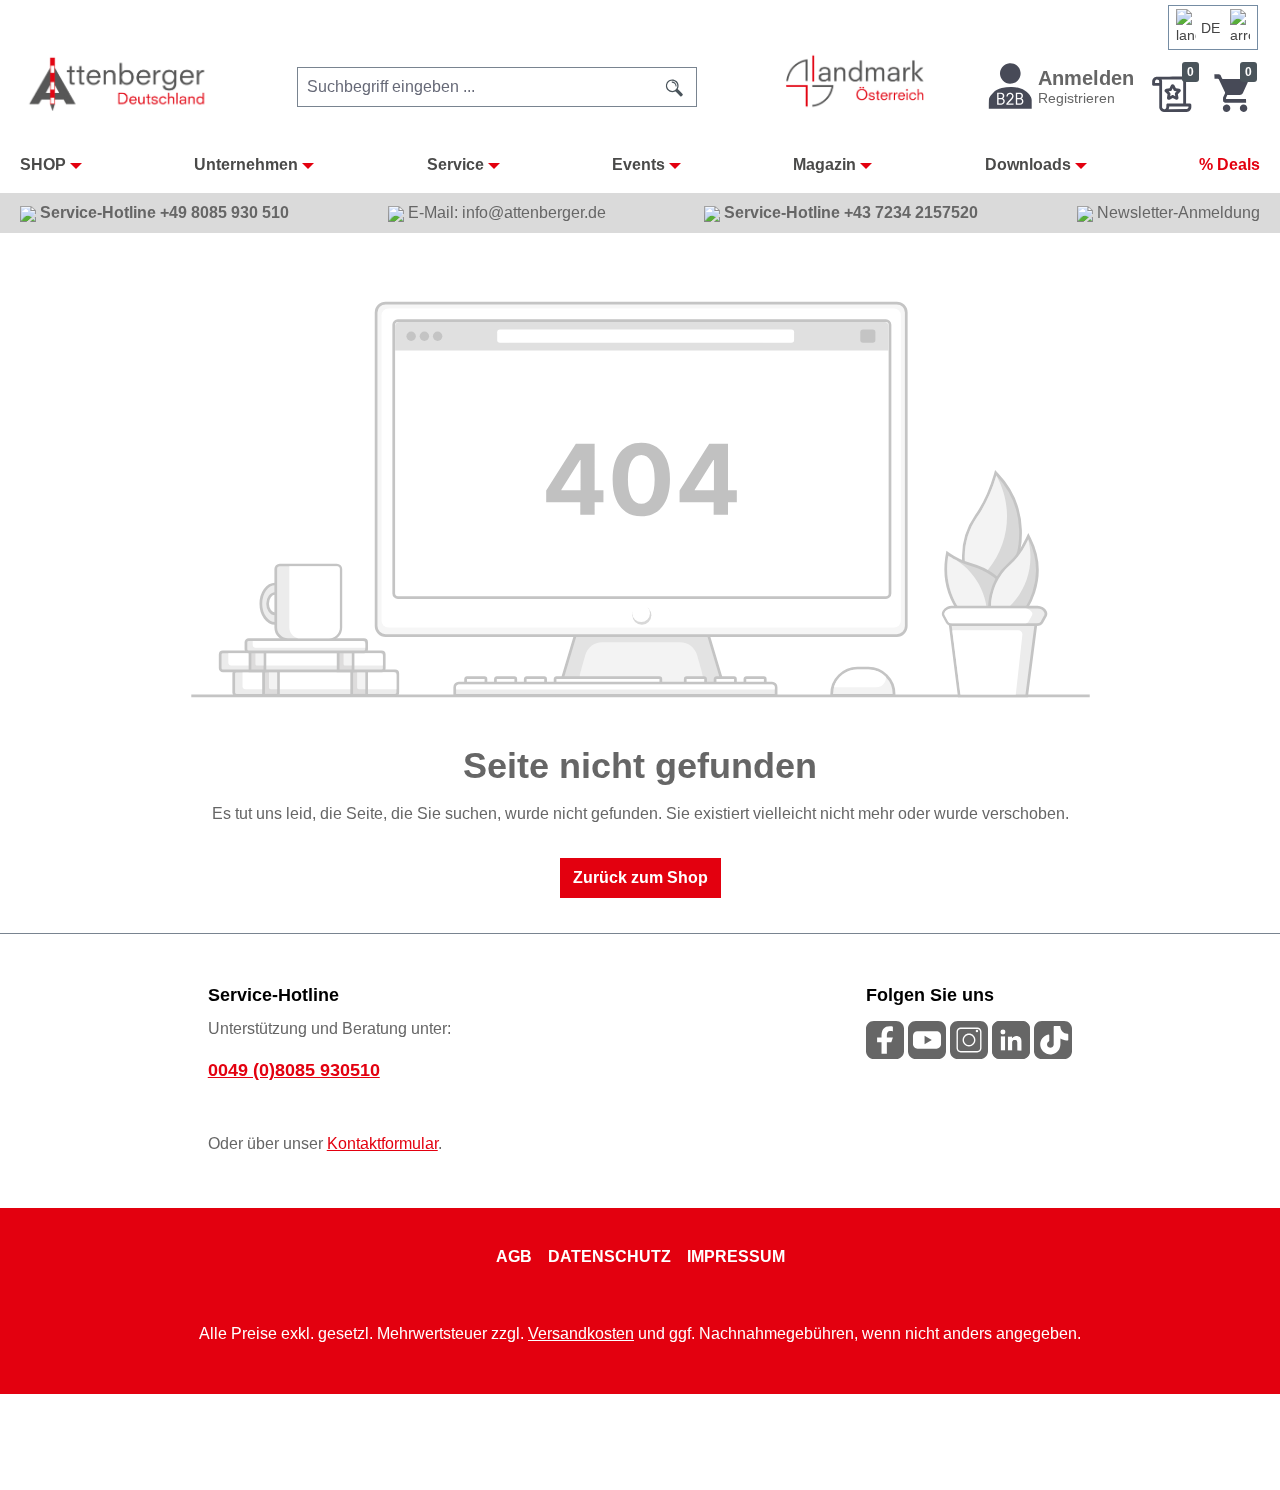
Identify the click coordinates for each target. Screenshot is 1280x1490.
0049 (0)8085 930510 (294, 1070)
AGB (514, 1256)
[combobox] (475, 87)
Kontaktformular (382, 1143)
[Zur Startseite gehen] (118, 83)
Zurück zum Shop (640, 877)
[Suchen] (675, 87)
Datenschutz (609, 1256)
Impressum (736, 1256)
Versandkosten (581, 1333)
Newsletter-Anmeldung (1176, 212)
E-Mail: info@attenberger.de (505, 212)
